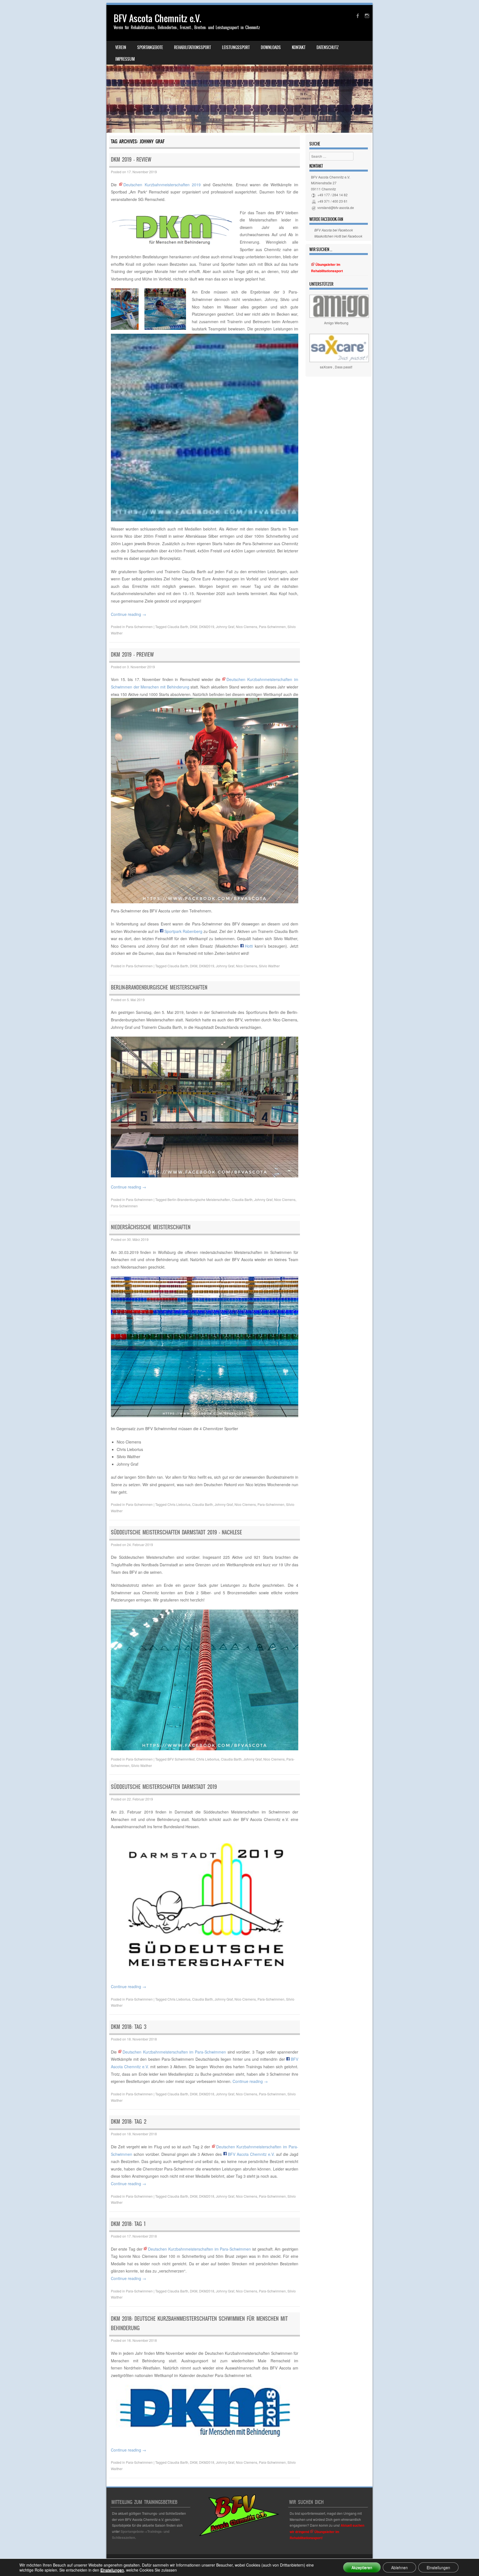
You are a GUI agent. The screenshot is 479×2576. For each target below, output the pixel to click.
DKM (194, 627)
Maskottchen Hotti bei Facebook (338, 236)
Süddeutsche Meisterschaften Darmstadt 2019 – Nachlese (176, 1532)
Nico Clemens (247, 627)
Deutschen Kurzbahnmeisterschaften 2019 (162, 185)
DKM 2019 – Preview (132, 655)
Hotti (249, 946)
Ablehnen (399, 2567)
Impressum (125, 59)
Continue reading (128, 614)
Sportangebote (150, 47)
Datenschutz (328, 47)
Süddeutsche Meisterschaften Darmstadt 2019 (164, 1787)
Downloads (271, 47)
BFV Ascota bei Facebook (334, 230)
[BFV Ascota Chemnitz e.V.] (239, 69)
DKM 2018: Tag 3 (129, 2027)
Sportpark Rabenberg (183, 931)
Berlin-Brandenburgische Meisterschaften (159, 987)
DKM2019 (207, 627)
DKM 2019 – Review (131, 160)
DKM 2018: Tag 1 (128, 2224)
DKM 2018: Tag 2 (129, 2122)
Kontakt (299, 47)
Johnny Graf (225, 627)
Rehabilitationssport (193, 47)
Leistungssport (236, 47)
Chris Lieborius (179, 1504)
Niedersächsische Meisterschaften (151, 1227)
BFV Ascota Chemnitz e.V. (157, 18)
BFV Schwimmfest (181, 1759)
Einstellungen (112, 2570)
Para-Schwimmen (139, 627)
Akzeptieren (362, 2567)
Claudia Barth (178, 627)
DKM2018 (207, 2094)
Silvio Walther (269, 966)
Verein (121, 47)
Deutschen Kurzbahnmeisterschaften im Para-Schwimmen (174, 2052)
